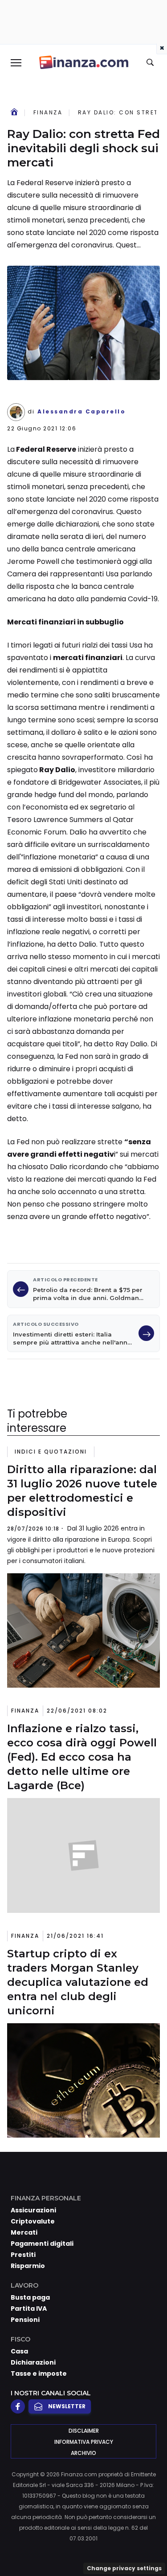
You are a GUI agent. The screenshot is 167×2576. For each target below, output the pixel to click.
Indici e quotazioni (51, 1452)
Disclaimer (84, 2431)
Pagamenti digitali (42, 2244)
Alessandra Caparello (81, 412)
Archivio (83, 2453)
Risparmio (28, 2266)
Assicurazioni (33, 2210)
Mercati (24, 2232)
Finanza (48, 112)
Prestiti (23, 2255)
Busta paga (30, 2297)
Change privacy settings (124, 2568)
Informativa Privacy (84, 2442)
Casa (19, 2351)
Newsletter (67, 2406)
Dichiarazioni (33, 2362)
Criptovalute (33, 2221)
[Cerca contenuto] (151, 63)
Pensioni (25, 2320)
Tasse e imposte (39, 2373)
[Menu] (16, 62)
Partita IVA (29, 2309)
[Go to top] (149, 2547)
